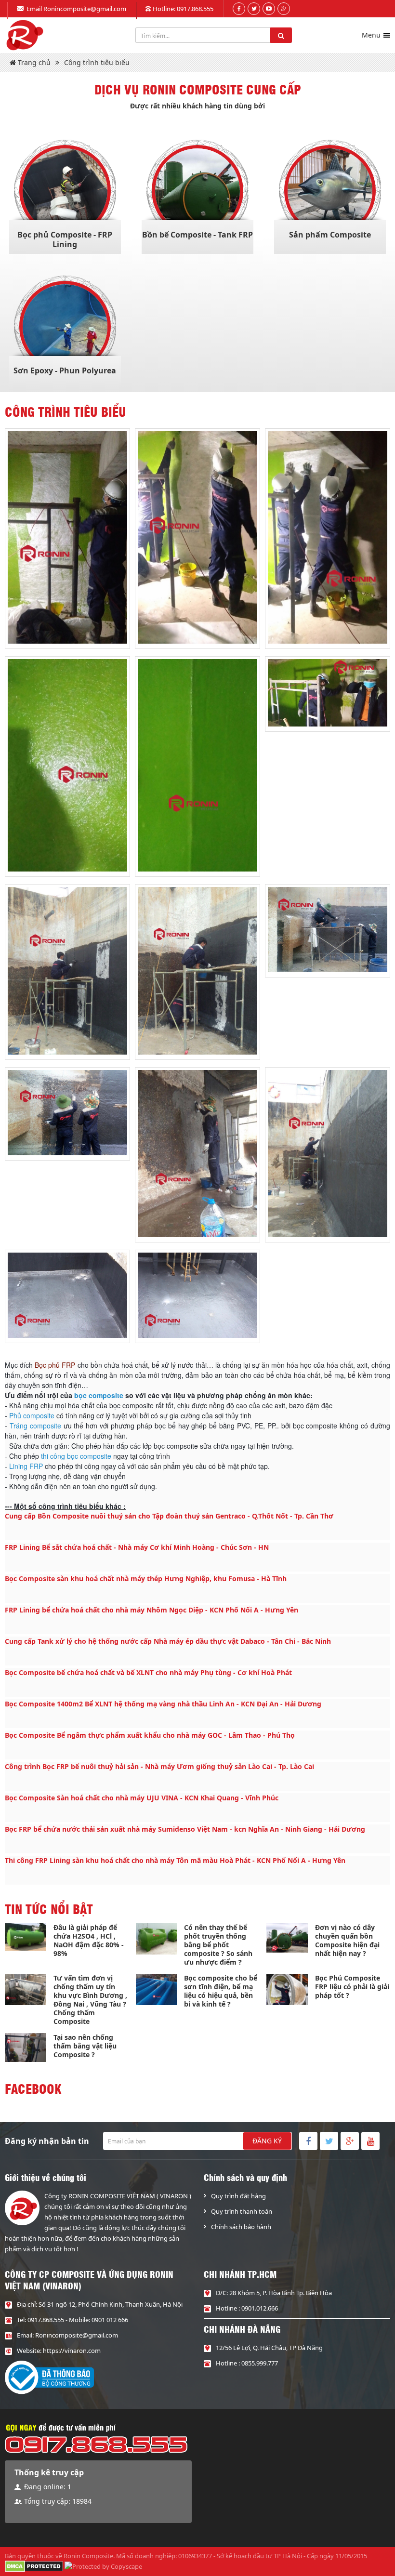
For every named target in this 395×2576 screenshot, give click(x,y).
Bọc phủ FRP (55, 1365)
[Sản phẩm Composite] (330, 191)
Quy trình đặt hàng (238, 2196)
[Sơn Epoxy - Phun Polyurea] (65, 327)
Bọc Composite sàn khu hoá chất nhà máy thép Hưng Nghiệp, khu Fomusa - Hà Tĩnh (146, 1579)
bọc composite (99, 1395)
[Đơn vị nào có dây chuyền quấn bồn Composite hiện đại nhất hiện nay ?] (287, 1938)
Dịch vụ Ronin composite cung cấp (198, 89)
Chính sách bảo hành (241, 2227)
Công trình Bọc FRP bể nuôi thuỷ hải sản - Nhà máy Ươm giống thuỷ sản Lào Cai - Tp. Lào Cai (159, 1766)
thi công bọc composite (76, 1456)
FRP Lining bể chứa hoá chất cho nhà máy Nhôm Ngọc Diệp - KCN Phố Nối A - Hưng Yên (151, 1610)
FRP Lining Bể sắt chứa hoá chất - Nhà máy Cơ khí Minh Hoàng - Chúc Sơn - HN (137, 1547)
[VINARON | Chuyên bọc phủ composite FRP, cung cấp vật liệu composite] (24, 35)
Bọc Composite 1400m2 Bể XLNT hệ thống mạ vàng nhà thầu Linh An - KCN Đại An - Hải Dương (163, 1704)
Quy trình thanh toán (242, 2211)
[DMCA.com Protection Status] (34, 2565)
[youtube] (269, 9)
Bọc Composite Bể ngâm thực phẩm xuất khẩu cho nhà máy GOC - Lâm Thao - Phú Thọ (150, 1735)
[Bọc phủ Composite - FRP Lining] (65, 191)
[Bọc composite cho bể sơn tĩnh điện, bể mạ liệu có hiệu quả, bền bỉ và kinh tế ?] (157, 1989)
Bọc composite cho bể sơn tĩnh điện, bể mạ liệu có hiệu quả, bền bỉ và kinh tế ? (221, 1991)
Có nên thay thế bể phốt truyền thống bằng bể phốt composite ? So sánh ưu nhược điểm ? (218, 1945)
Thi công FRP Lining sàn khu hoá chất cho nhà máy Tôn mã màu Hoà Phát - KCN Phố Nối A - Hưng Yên (175, 1860)
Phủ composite (32, 1415)
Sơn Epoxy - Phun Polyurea (65, 370)
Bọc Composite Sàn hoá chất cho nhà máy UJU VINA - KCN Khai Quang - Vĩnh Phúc (142, 1798)
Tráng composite (35, 1426)
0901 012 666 (110, 2320)
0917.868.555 (195, 9)
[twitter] (254, 9)
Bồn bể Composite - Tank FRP (197, 235)
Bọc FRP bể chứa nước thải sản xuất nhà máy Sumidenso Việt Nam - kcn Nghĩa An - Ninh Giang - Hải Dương (185, 1829)
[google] (284, 9)
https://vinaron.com (72, 2351)
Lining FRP (26, 1466)
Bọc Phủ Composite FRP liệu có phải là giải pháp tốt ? (352, 1987)
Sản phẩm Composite (330, 235)
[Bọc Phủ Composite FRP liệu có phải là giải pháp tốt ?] (287, 1989)
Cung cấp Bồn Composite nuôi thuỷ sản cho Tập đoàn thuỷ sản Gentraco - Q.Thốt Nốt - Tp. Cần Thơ (169, 1516)
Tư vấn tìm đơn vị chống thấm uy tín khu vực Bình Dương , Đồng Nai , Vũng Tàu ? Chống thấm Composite (90, 2000)
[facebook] (239, 9)
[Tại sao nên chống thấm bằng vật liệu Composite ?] (26, 2047)
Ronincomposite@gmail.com (85, 9)
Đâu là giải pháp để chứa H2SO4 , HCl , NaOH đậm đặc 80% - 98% (89, 1940)
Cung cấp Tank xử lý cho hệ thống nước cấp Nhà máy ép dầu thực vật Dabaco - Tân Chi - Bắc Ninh (168, 1641)
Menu (371, 35)
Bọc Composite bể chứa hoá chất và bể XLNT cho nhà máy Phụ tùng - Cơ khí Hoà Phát (148, 1672)
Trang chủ (33, 62)
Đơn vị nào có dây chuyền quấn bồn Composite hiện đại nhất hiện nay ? (347, 1940)
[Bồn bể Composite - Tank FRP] (197, 191)
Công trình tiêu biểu (97, 62)
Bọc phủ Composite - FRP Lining (65, 239)
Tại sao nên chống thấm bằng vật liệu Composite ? (85, 2046)
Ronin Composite (88, 2556)
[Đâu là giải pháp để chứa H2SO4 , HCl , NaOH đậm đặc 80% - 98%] (26, 1937)
